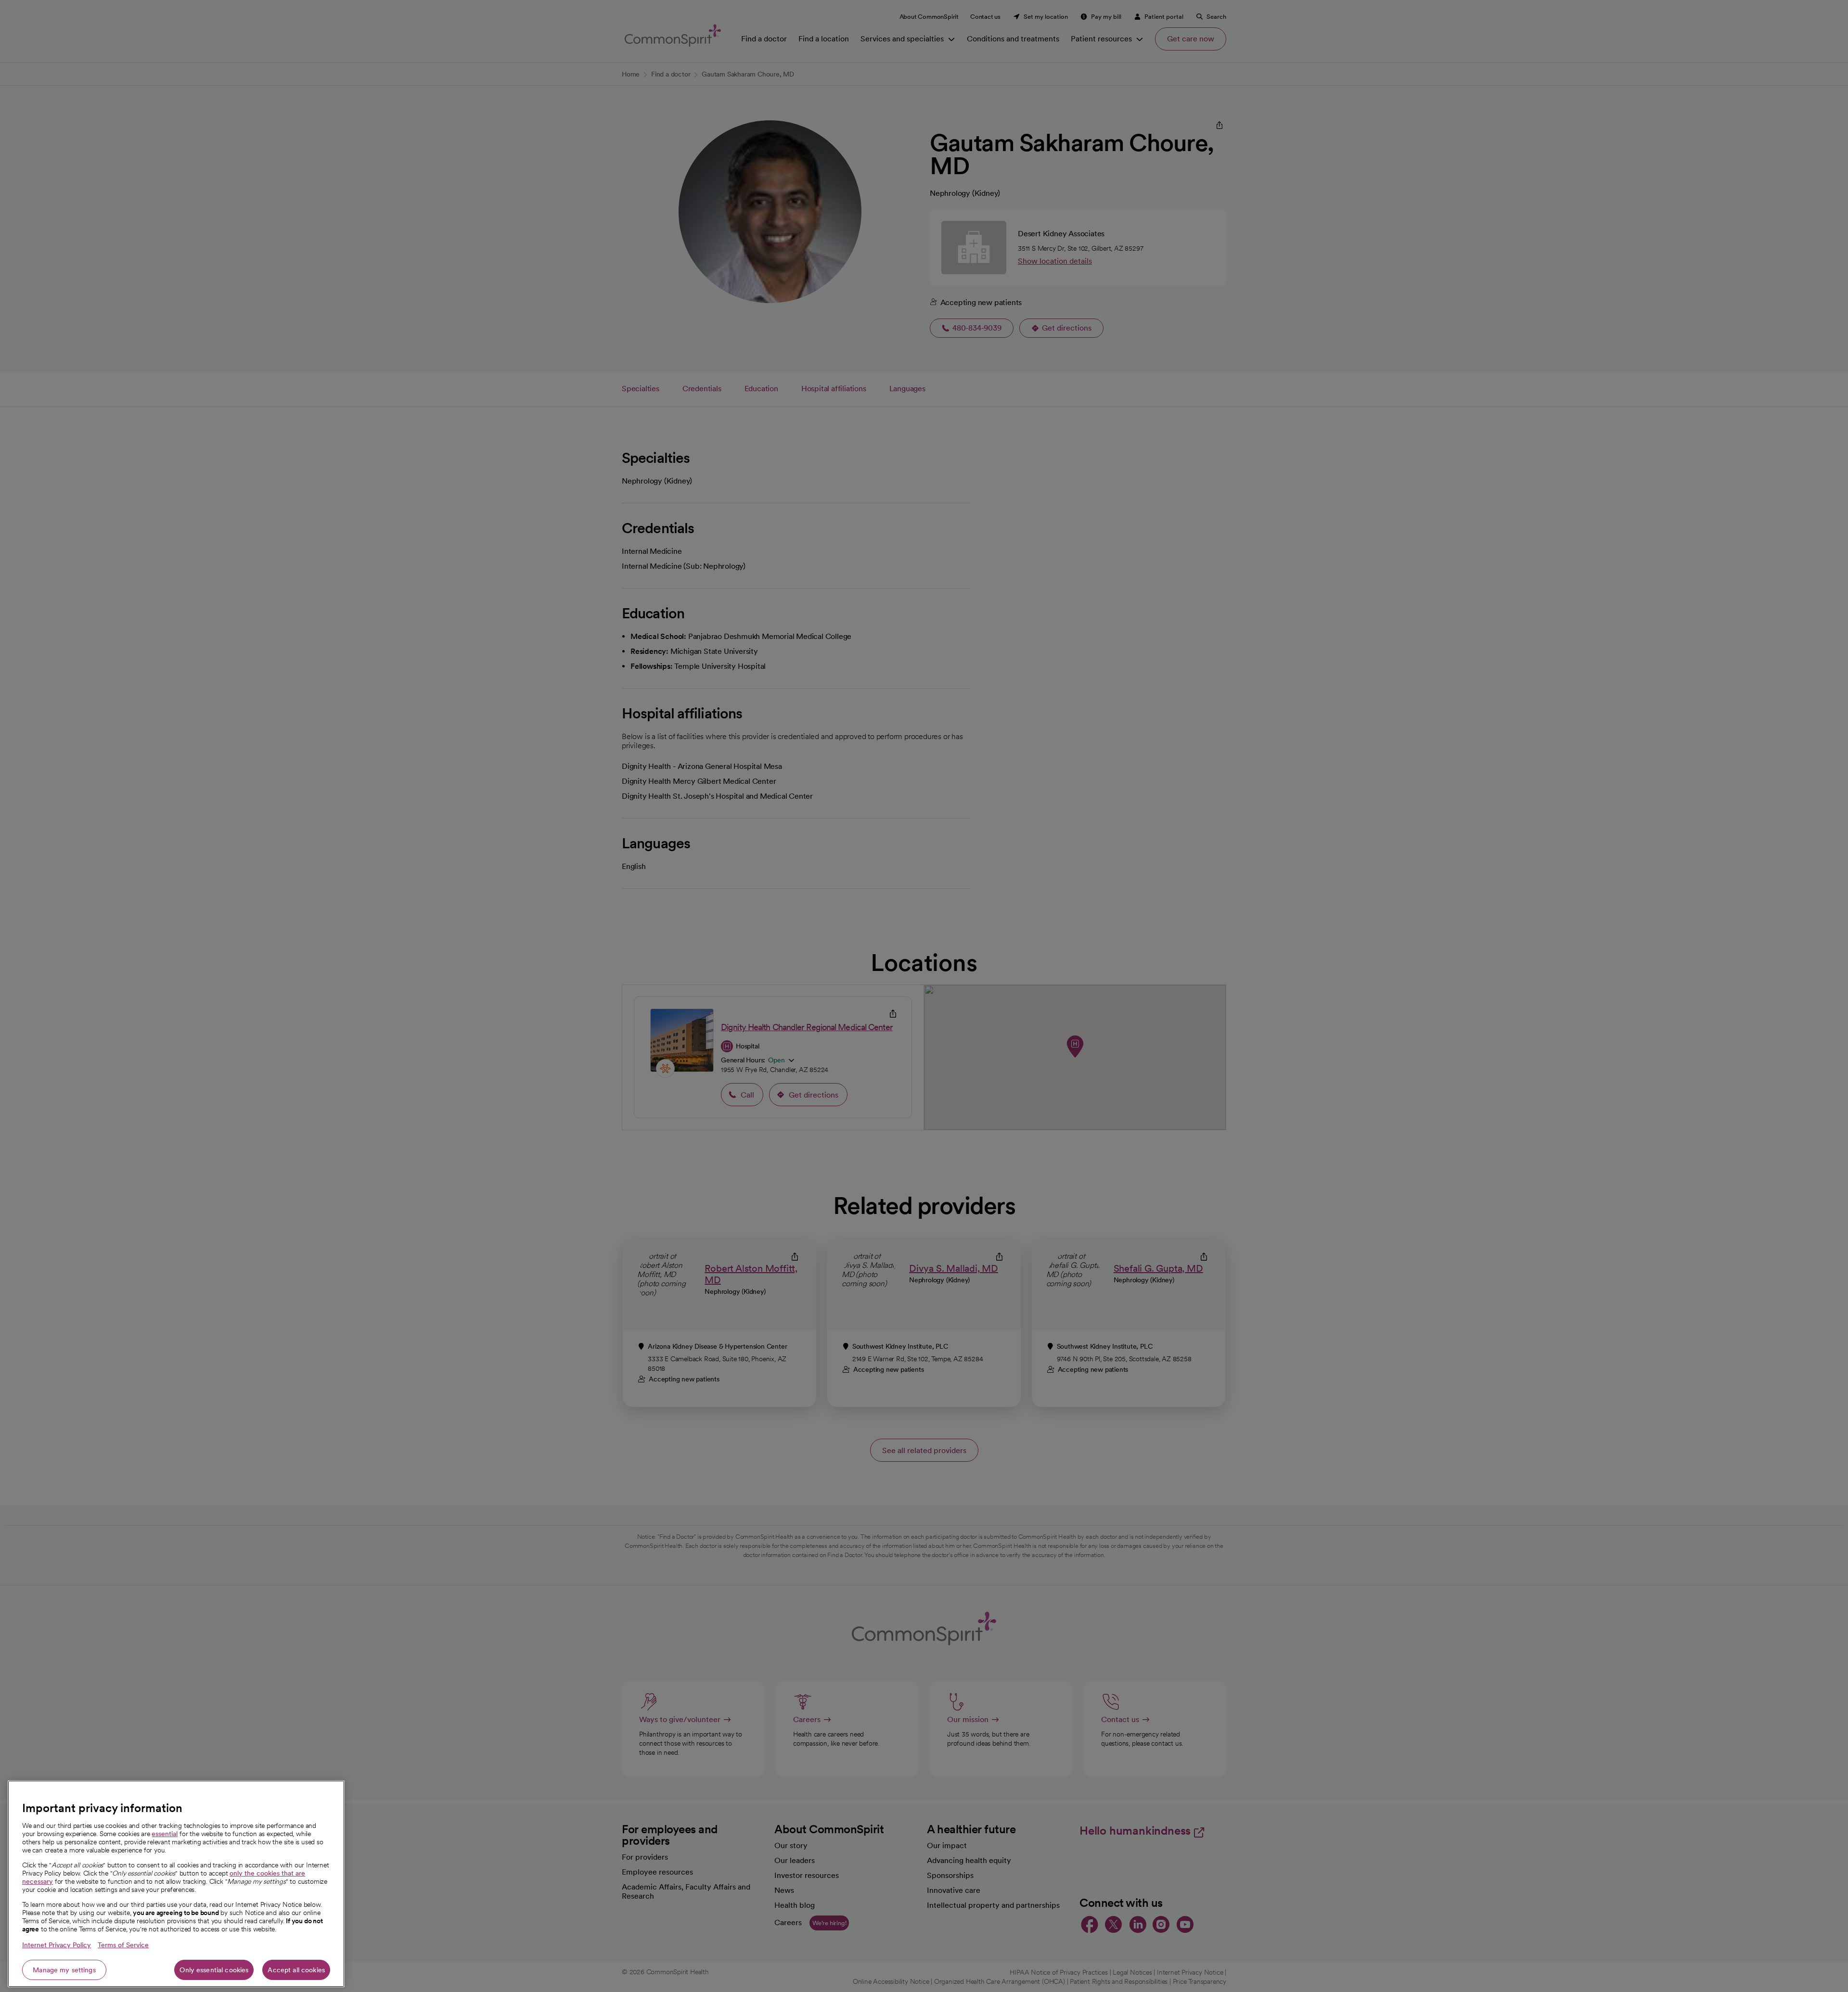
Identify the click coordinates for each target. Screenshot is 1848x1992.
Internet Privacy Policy (57, 1945)
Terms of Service (123, 1945)
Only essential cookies (214, 1970)
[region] (176, 1884)
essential (165, 1834)
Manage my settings (64, 1970)
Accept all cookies (296, 1970)
